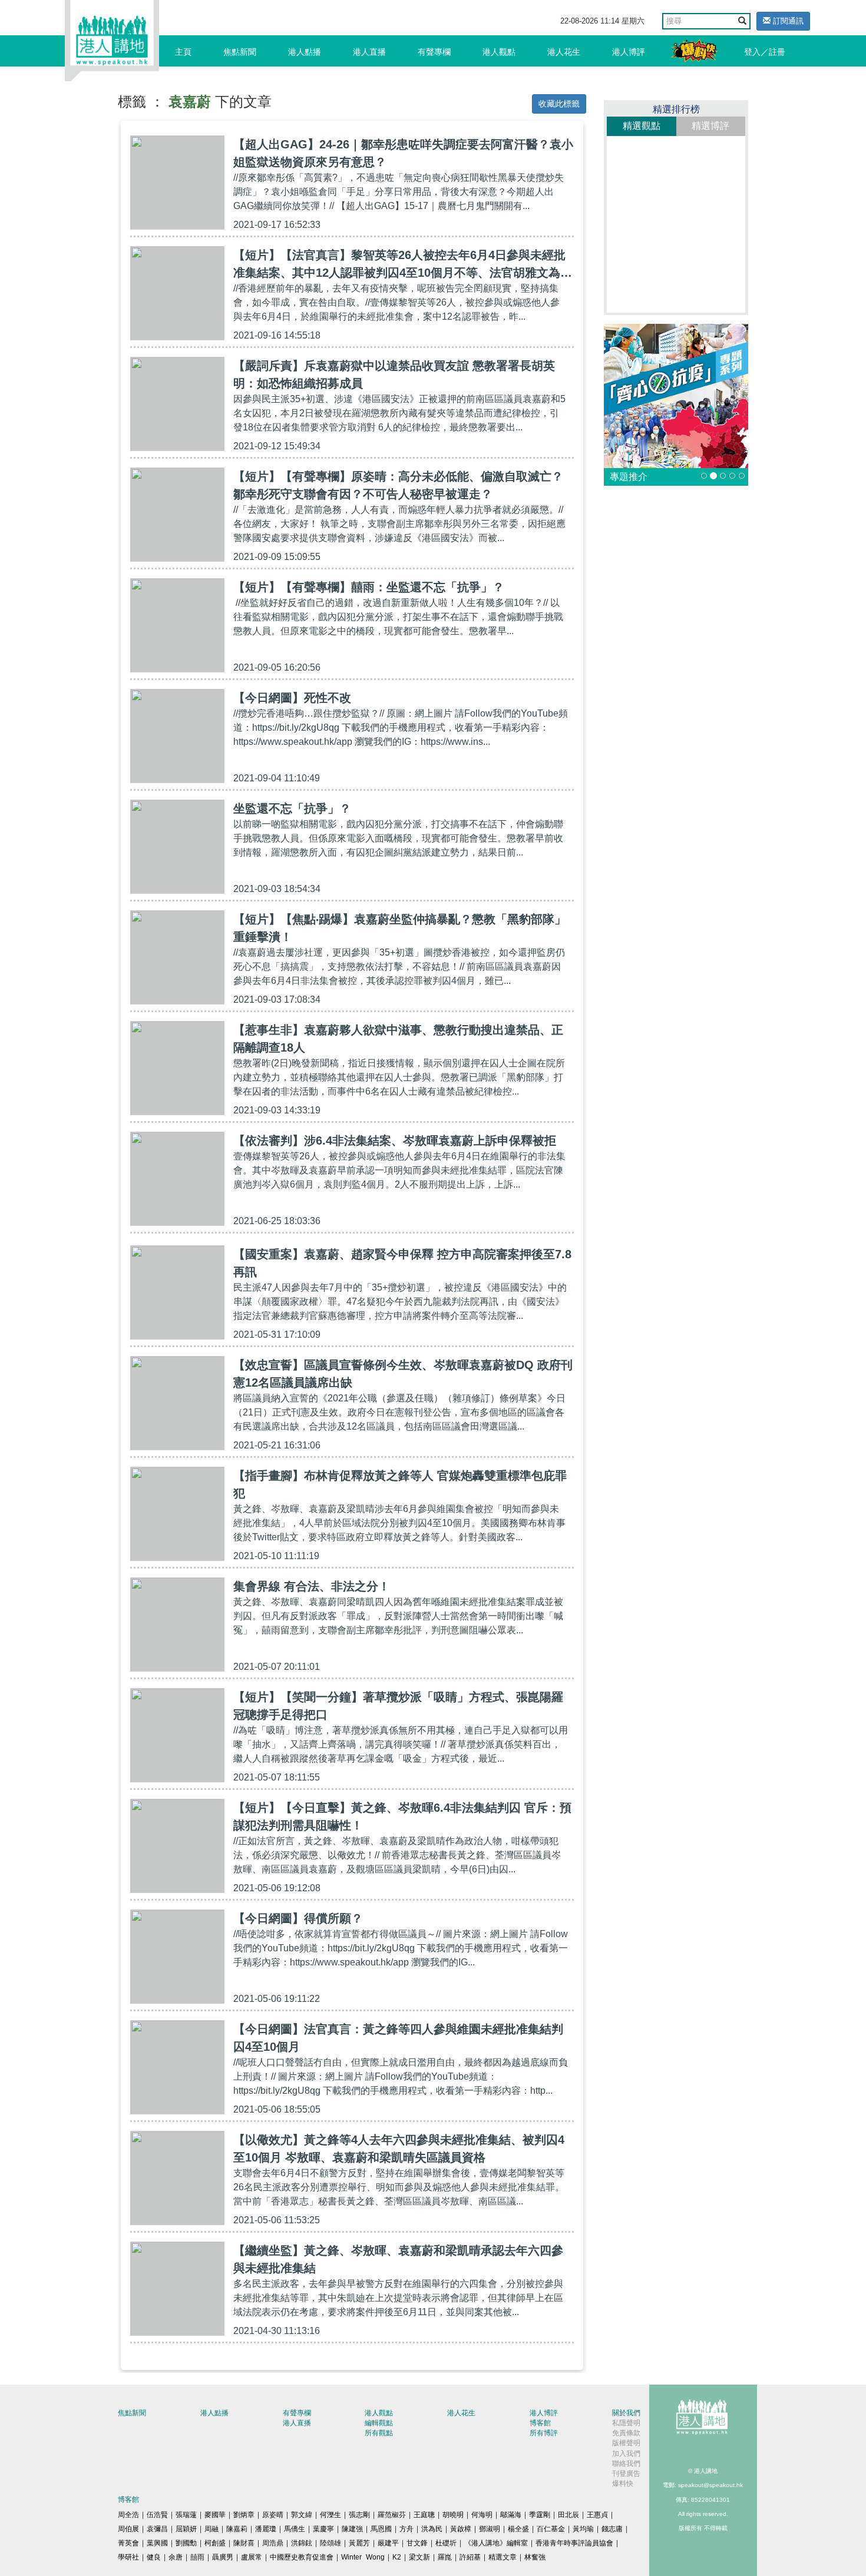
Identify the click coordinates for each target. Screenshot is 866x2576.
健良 (154, 2557)
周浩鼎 (273, 2543)
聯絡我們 (626, 2464)
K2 (397, 2557)
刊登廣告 (626, 2474)
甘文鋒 (417, 2543)
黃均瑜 (583, 2529)
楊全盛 (518, 2529)
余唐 (176, 2557)
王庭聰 (424, 2515)
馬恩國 (381, 2529)
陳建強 (352, 2529)
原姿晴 (273, 2515)
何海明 (482, 2515)
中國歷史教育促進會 (302, 2557)
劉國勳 (186, 2543)
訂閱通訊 (787, 21)
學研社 (128, 2557)
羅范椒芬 (392, 2515)
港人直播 (369, 52)
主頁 (183, 52)
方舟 (406, 2529)
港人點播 (305, 52)
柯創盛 (215, 2543)
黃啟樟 (461, 2529)
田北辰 (568, 2515)
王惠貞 (597, 2515)
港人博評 (629, 52)
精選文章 (503, 2557)
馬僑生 (295, 2529)
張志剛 (359, 2515)
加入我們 (626, 2454)
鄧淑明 (490, 2529)
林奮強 (535, 2557)
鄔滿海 (511, 2515)
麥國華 (215, 2515)
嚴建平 (388, 2543)
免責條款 (626, 2433)
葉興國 (157, 2543)
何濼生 (330, 2515)
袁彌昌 (157, 2529)
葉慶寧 (323, 2529)
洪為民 (432, 2529)
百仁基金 (551, 2529)
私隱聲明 (626, 2423)
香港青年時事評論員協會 (574, 2543)
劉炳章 (244, 2515)
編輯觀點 (379, 2423)
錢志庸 (612, 2529)
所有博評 (544, 2433)
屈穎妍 (186, 2529)
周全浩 (128, 2515)
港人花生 (564, 52)
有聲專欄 (434, 52)
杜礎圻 (446, 2543)
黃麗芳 (359, 2543)
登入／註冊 (765, 52)
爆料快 (623, 2484)
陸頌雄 (330, 2543)
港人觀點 (499, 52)
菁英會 (128, 2543)
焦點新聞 (240, 52)
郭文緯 (302, 2515)
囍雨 (197, 2557)
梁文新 (419, 2557)
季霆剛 (540, 2515)
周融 (211, 2529)
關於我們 (626, 2413)
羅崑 (445, 2557)
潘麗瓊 (266, 2529)
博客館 (540, 2423)
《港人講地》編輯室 (496, 2543)
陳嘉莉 (237, 2529)
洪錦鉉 (302, 2543)
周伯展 (128, 2529)
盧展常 (252, 2557)
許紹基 (470, 2557)
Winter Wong (363, 2557)
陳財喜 (244, 2543)
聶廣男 (223, 2557)
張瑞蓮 (186, 2515)
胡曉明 (453, 2515)
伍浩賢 (157, 2515)
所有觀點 (379, 2433)
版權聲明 (626, 2443)
